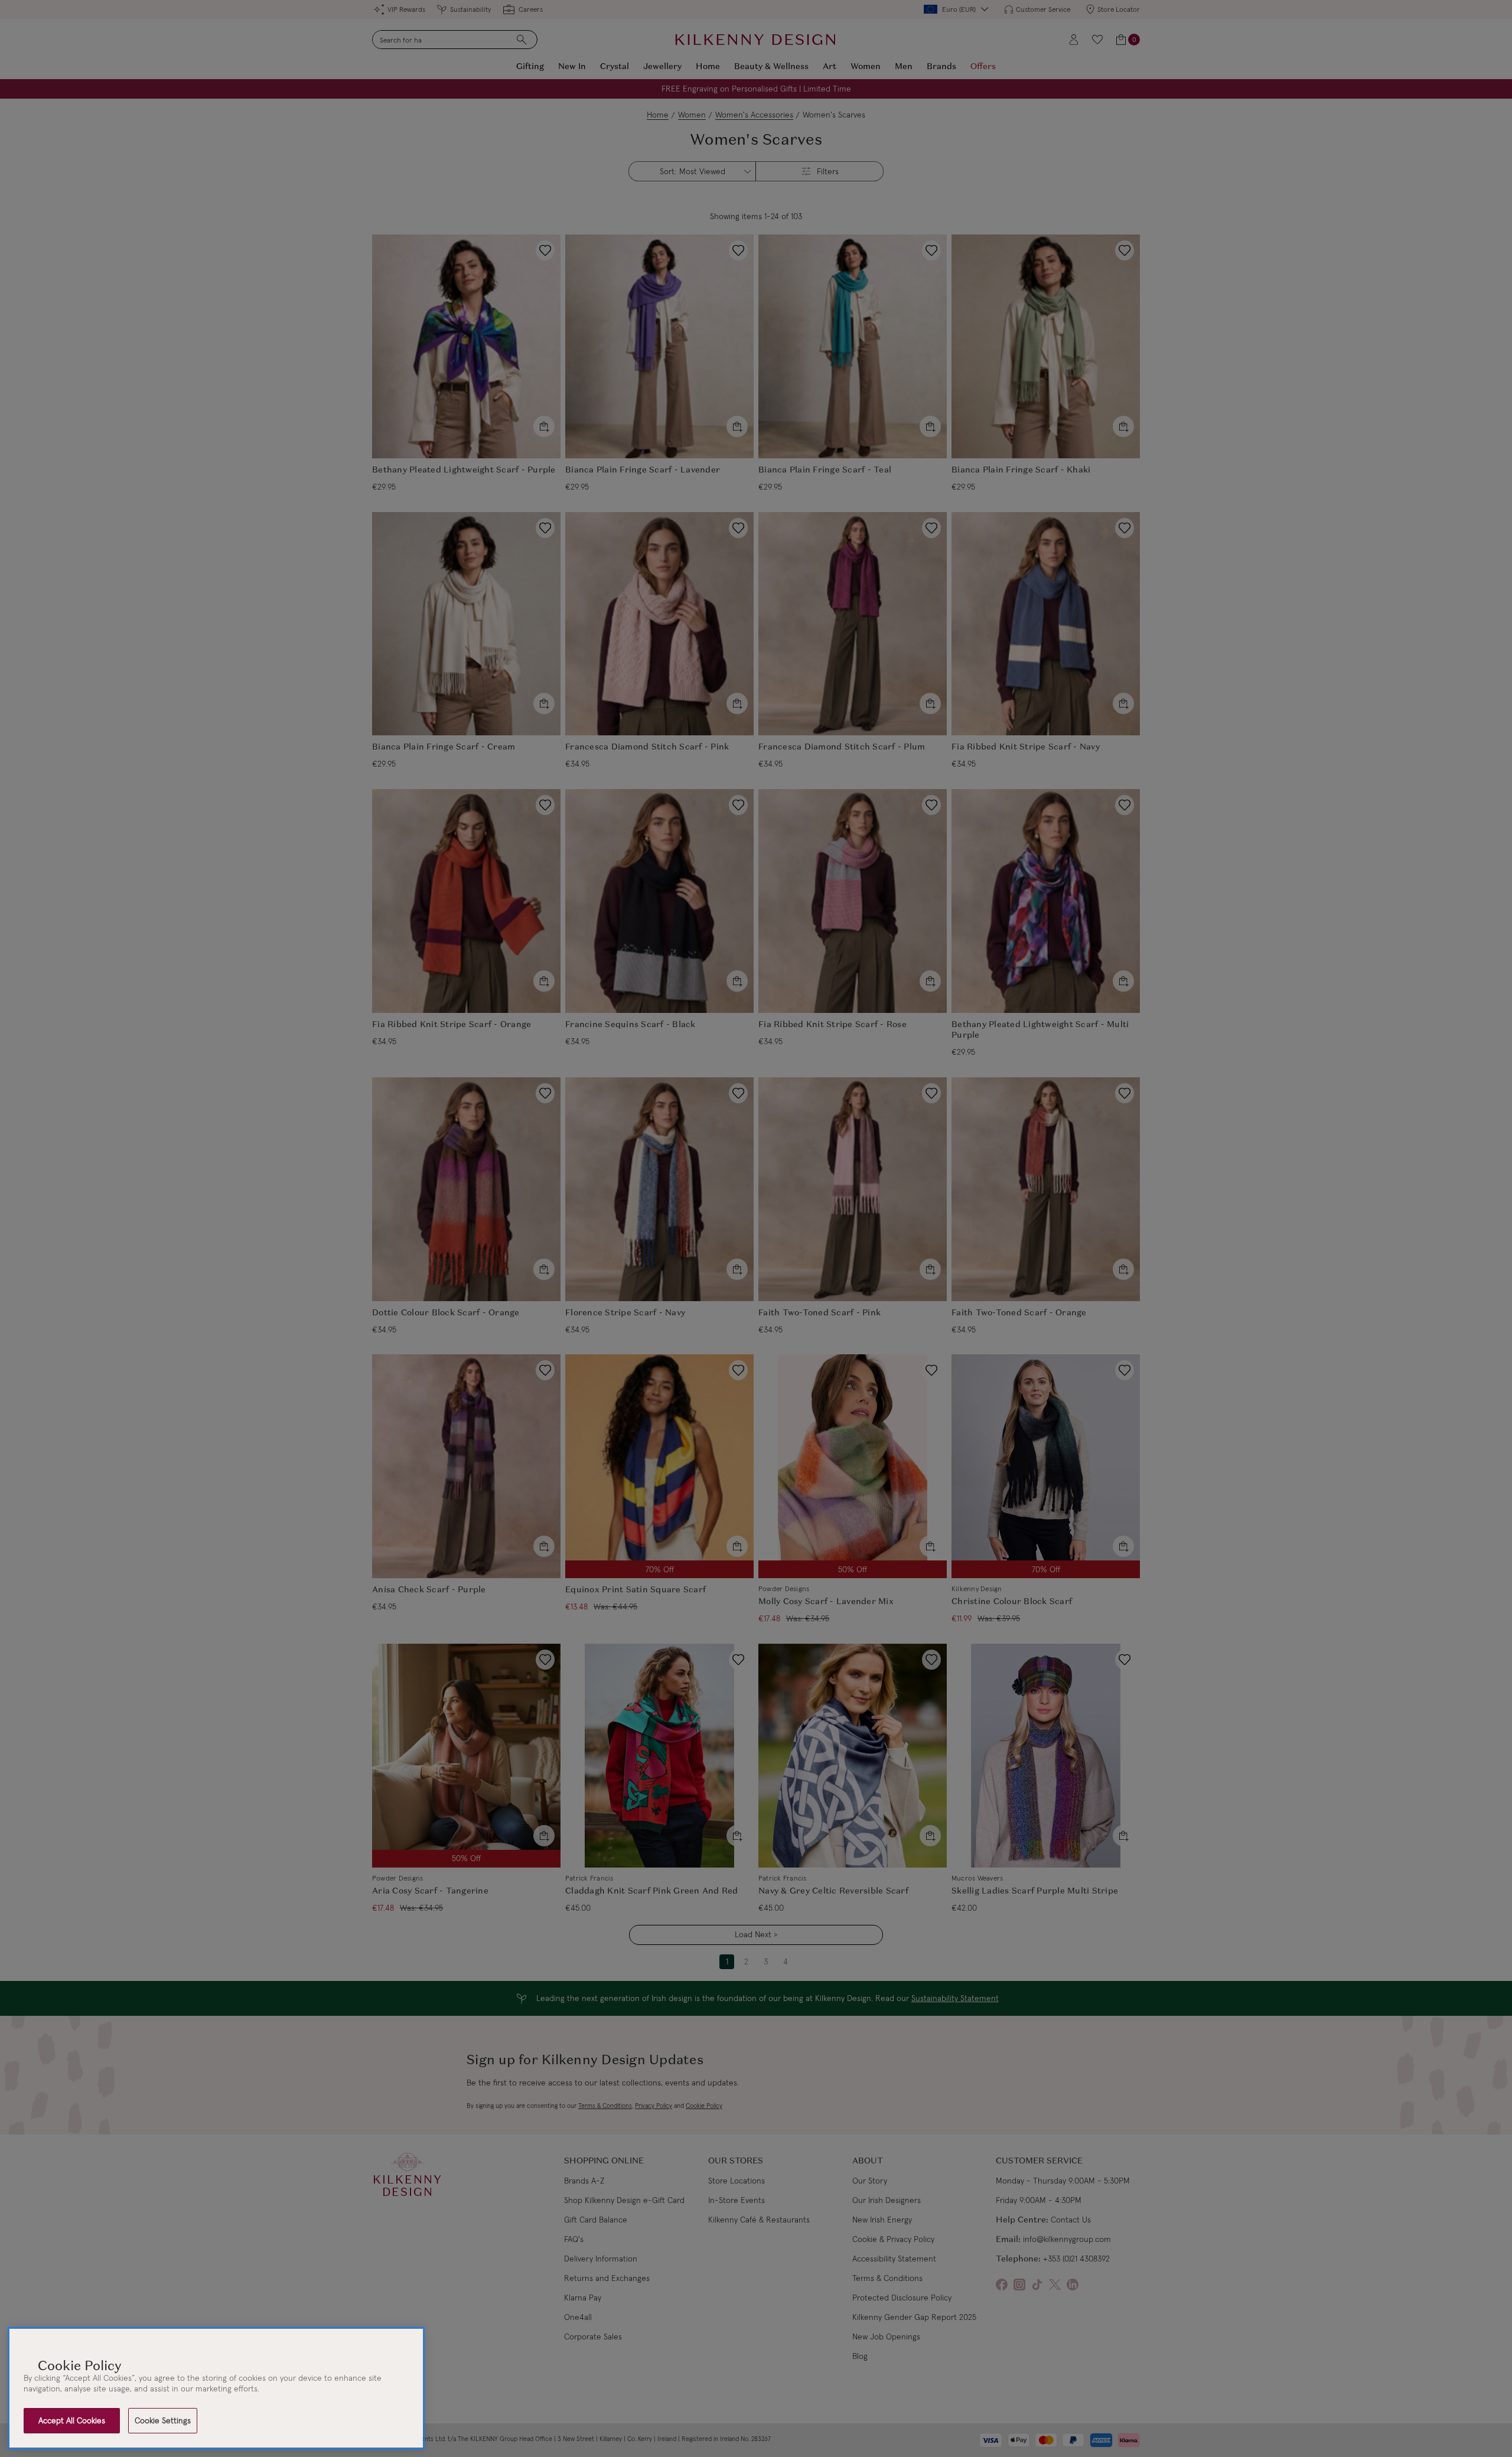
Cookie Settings (163, 2420)
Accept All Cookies (72, 2420)
